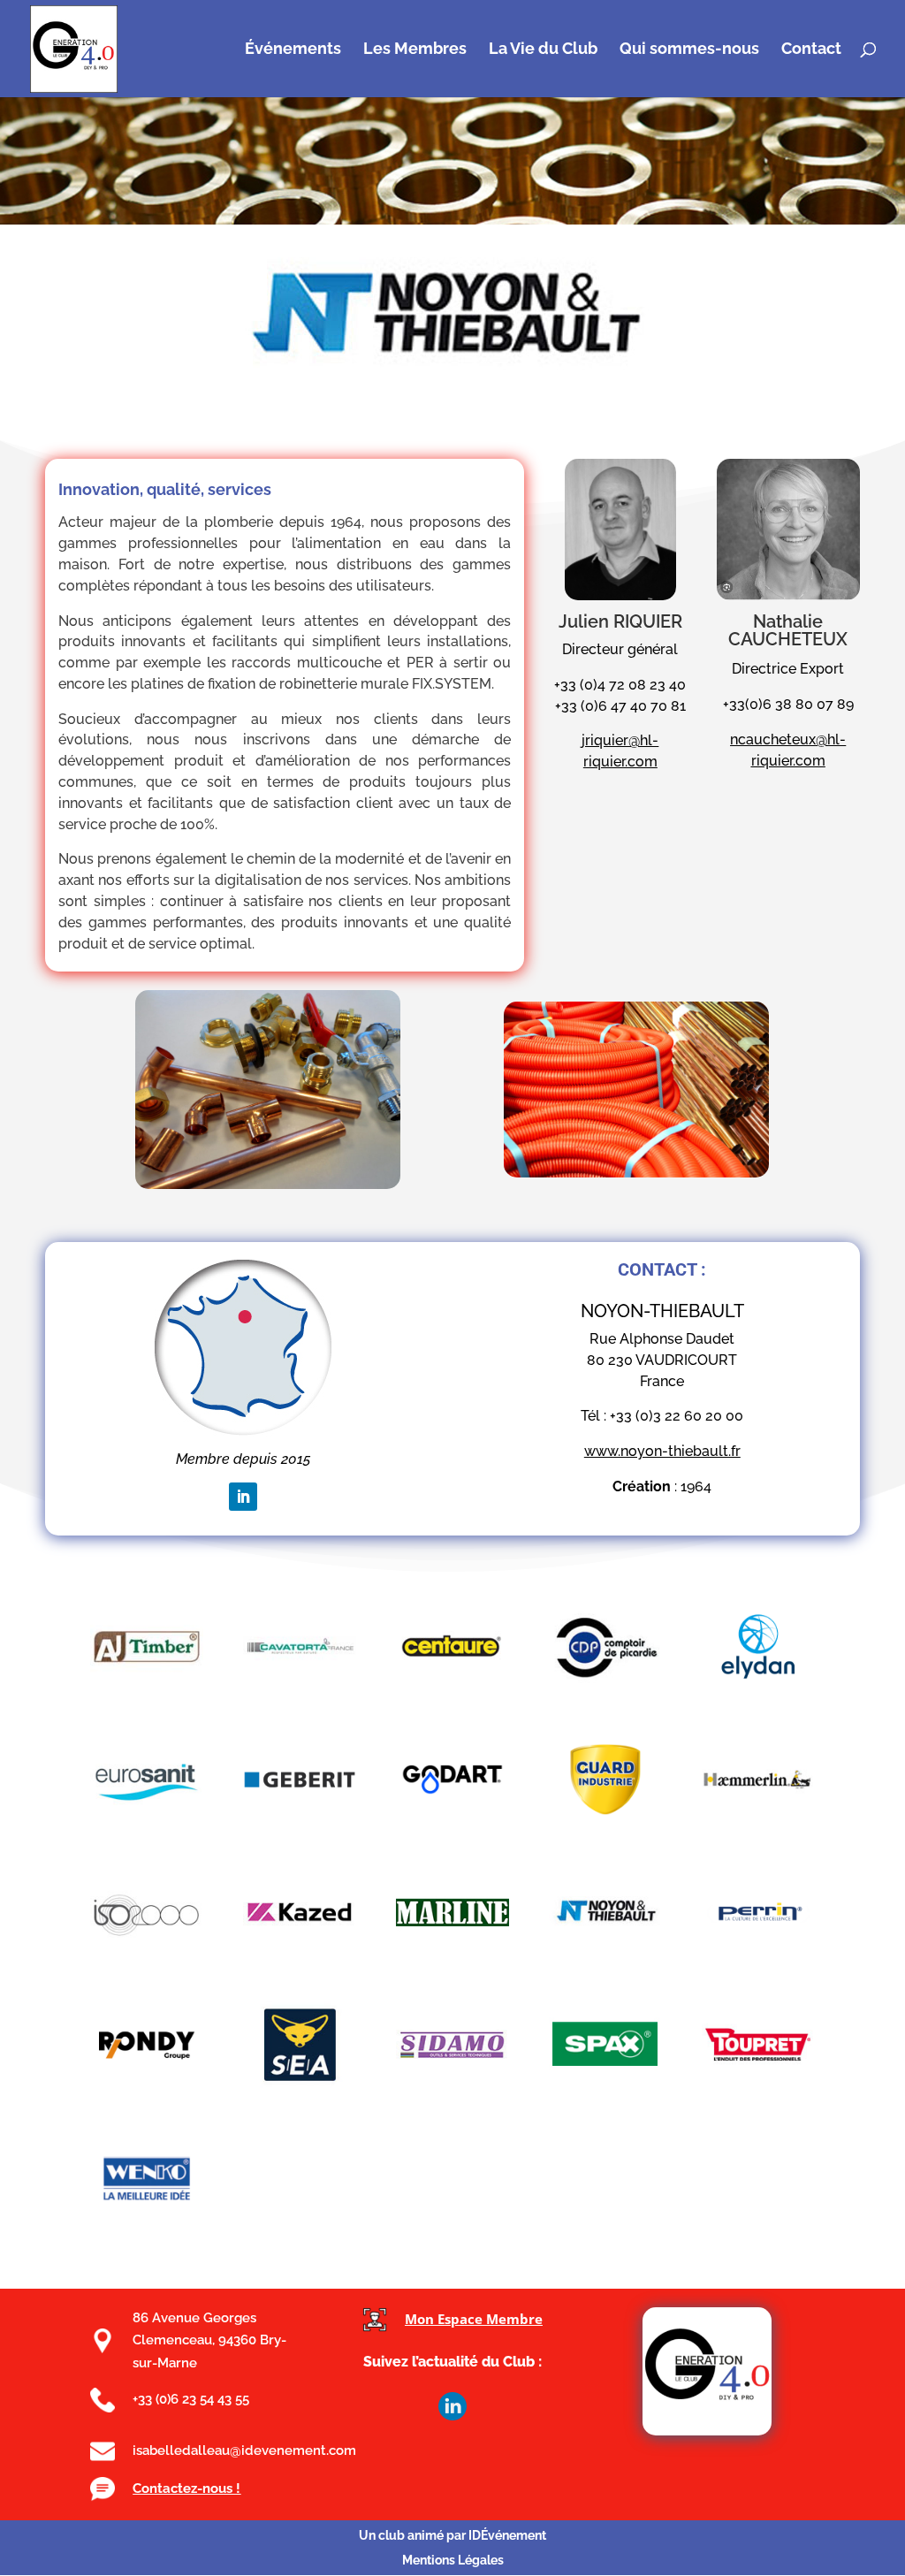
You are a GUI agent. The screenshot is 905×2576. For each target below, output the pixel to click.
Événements (293, 50)
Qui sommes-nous (689, 50)
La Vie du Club (543, 50)
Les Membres (415, 50)
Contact (811, 50)
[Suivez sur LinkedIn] (243, 1497)
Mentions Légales (453, 2560)
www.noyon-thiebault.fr (662, 1451)
